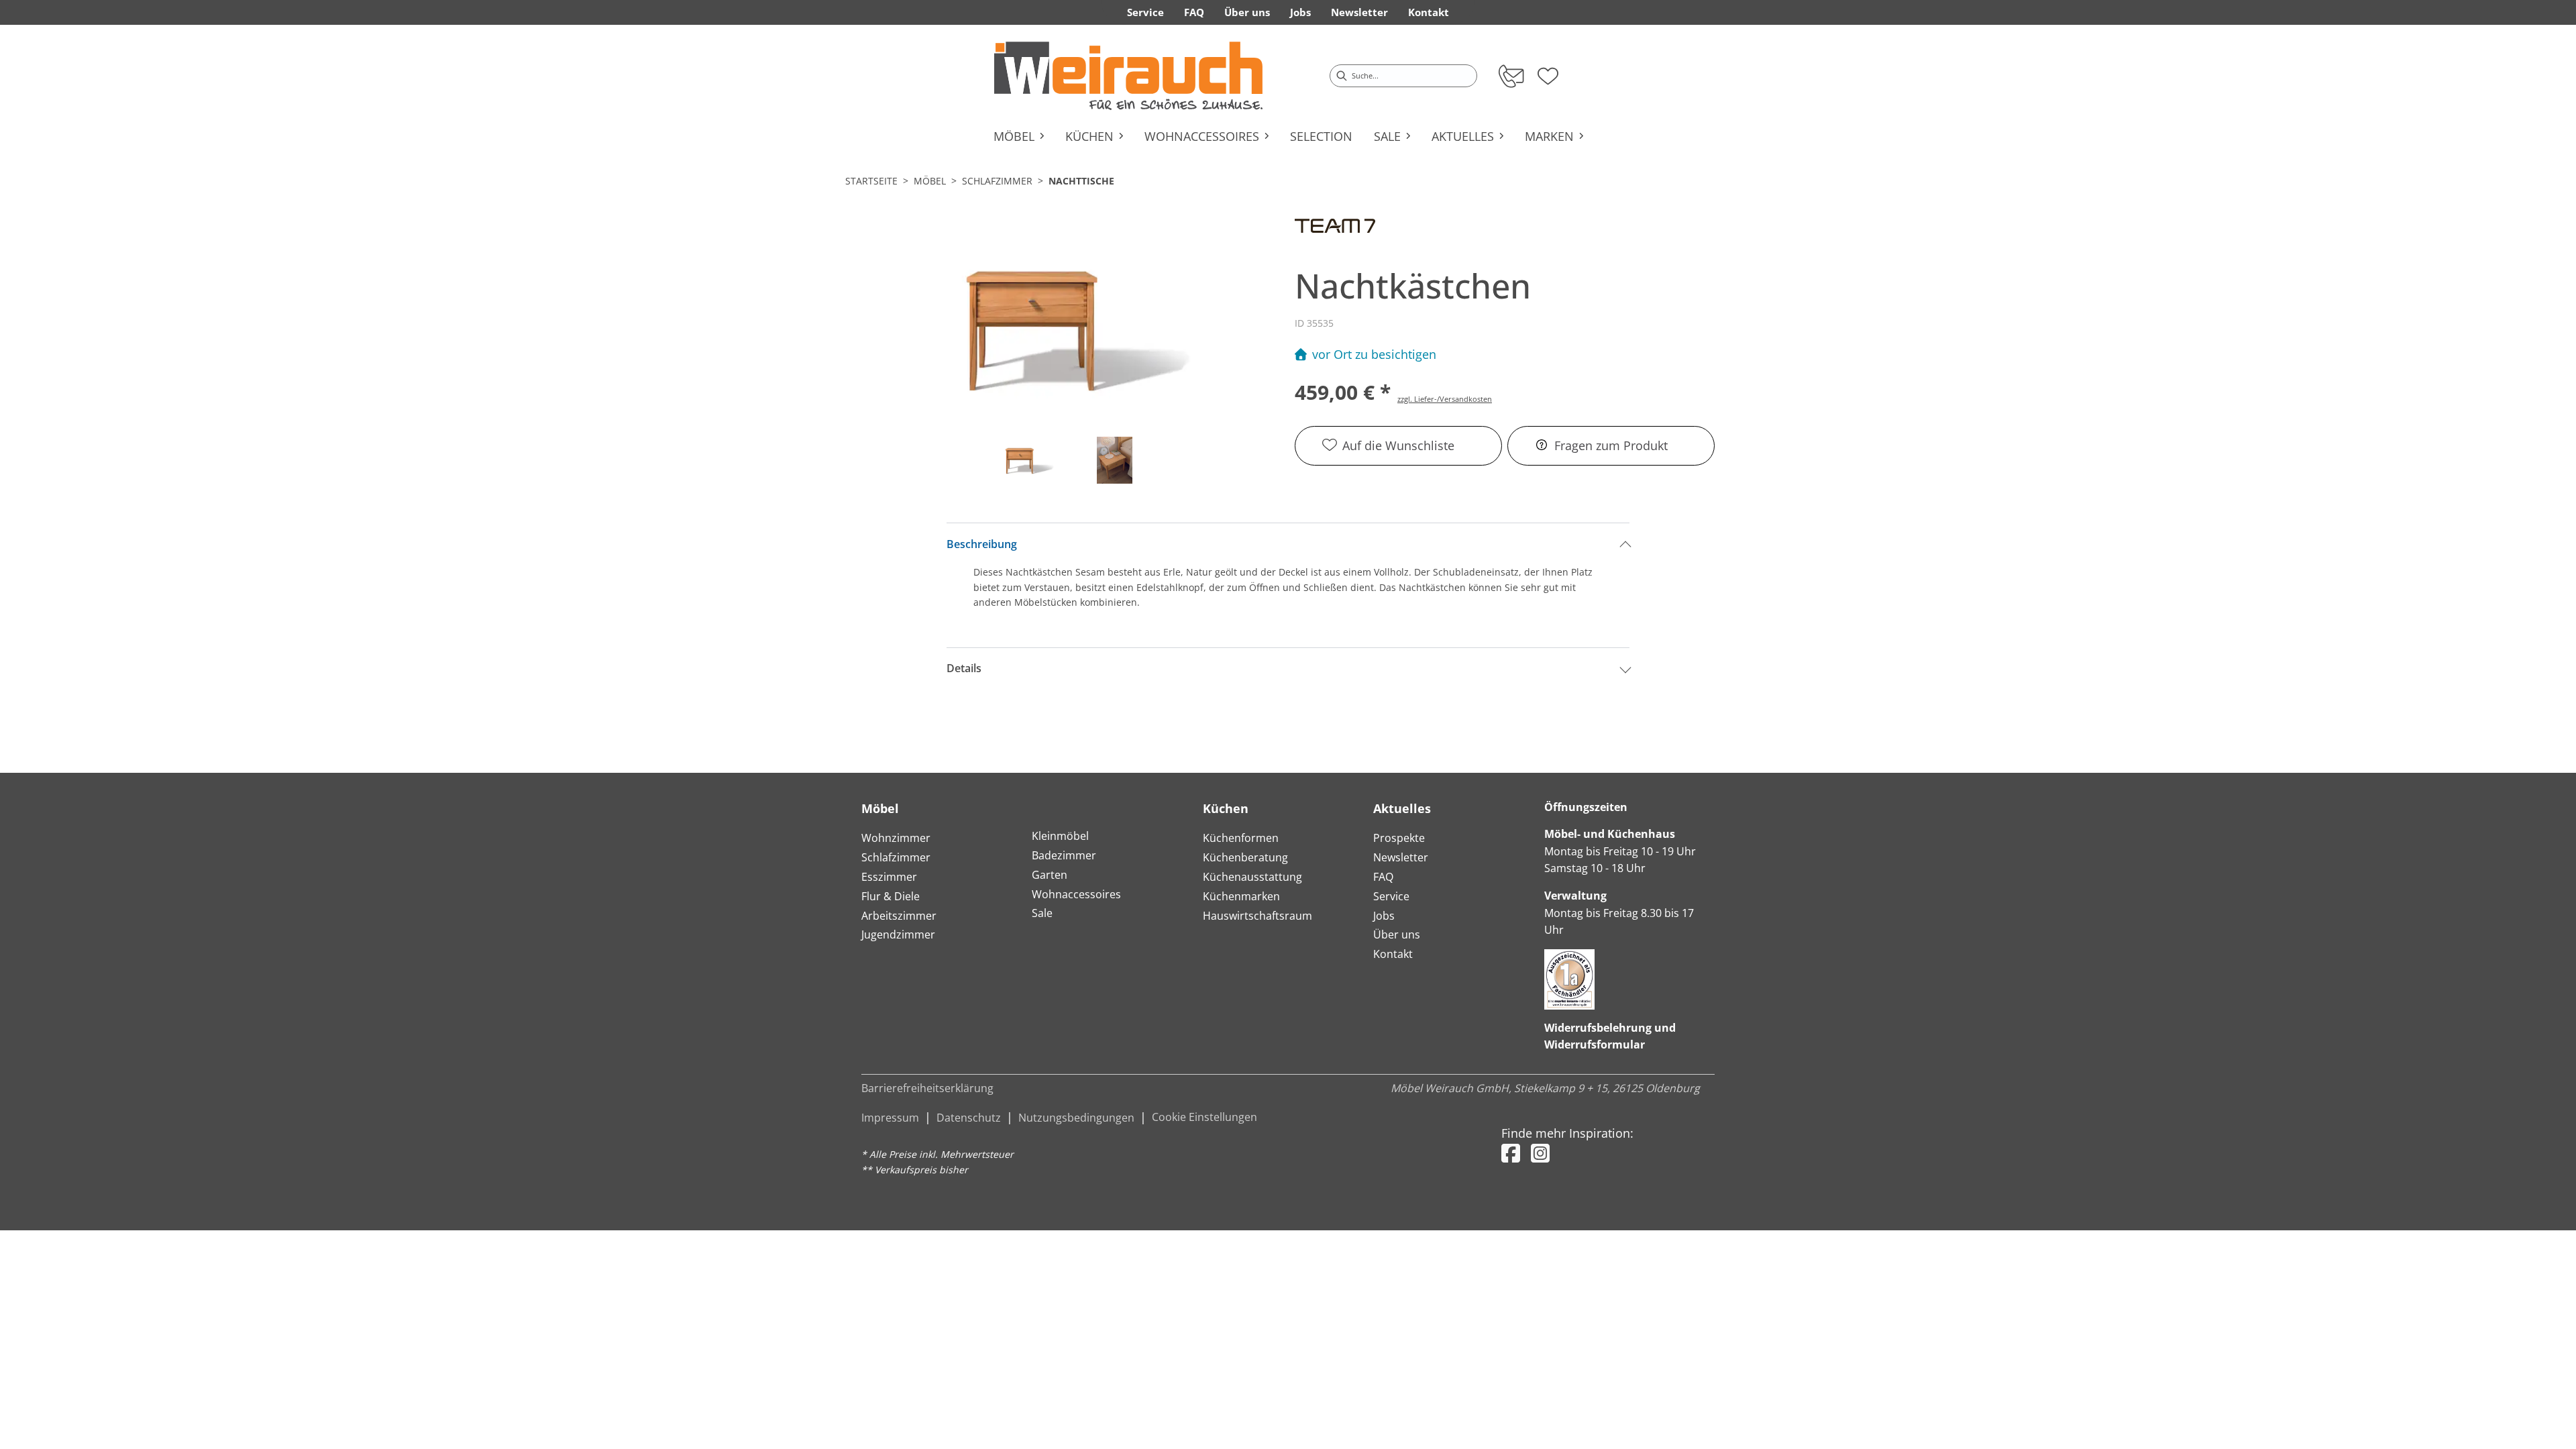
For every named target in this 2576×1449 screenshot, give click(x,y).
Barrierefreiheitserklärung (927, 1088)
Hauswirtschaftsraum (1257, 916)
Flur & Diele (891, 896)
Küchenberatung (1245, 857)
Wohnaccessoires (1076, 894)
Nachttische (1081, 181)
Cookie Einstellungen (1204, 1117)
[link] (1128, 76)
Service (1391, 896)
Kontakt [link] (1429, 12)
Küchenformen (1241, 838)
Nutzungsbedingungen (1076, 1118)
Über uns (1397, 934)
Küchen (1226, 808)
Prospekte (1399, 838)
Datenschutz (969, 1118)
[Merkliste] (1548, 72)
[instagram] (1540, 1153)
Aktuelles (1402, 808)
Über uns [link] (1247, 12)
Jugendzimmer (898, 934)
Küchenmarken (1241, 896)
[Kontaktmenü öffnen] (1510, 76)
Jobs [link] (1300, 12)
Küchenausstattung (1252, 877)
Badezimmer (1064, 855)
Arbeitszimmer (899, 916)
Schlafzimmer (997, 181)
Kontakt (1393, 954)
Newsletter (1401, 857)
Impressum (890, 1118)
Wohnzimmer (896, 838)
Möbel (930, 181)
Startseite (871, 181)
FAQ (1383, 877)
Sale (1042, 913)
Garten (1050, 875)
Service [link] (1145, 12)
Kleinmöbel (1060, 836)
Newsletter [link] (1359, 12)
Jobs (1384, 916)
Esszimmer (889, 877)
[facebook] (1511, 1153)
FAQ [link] (1194, 12)
